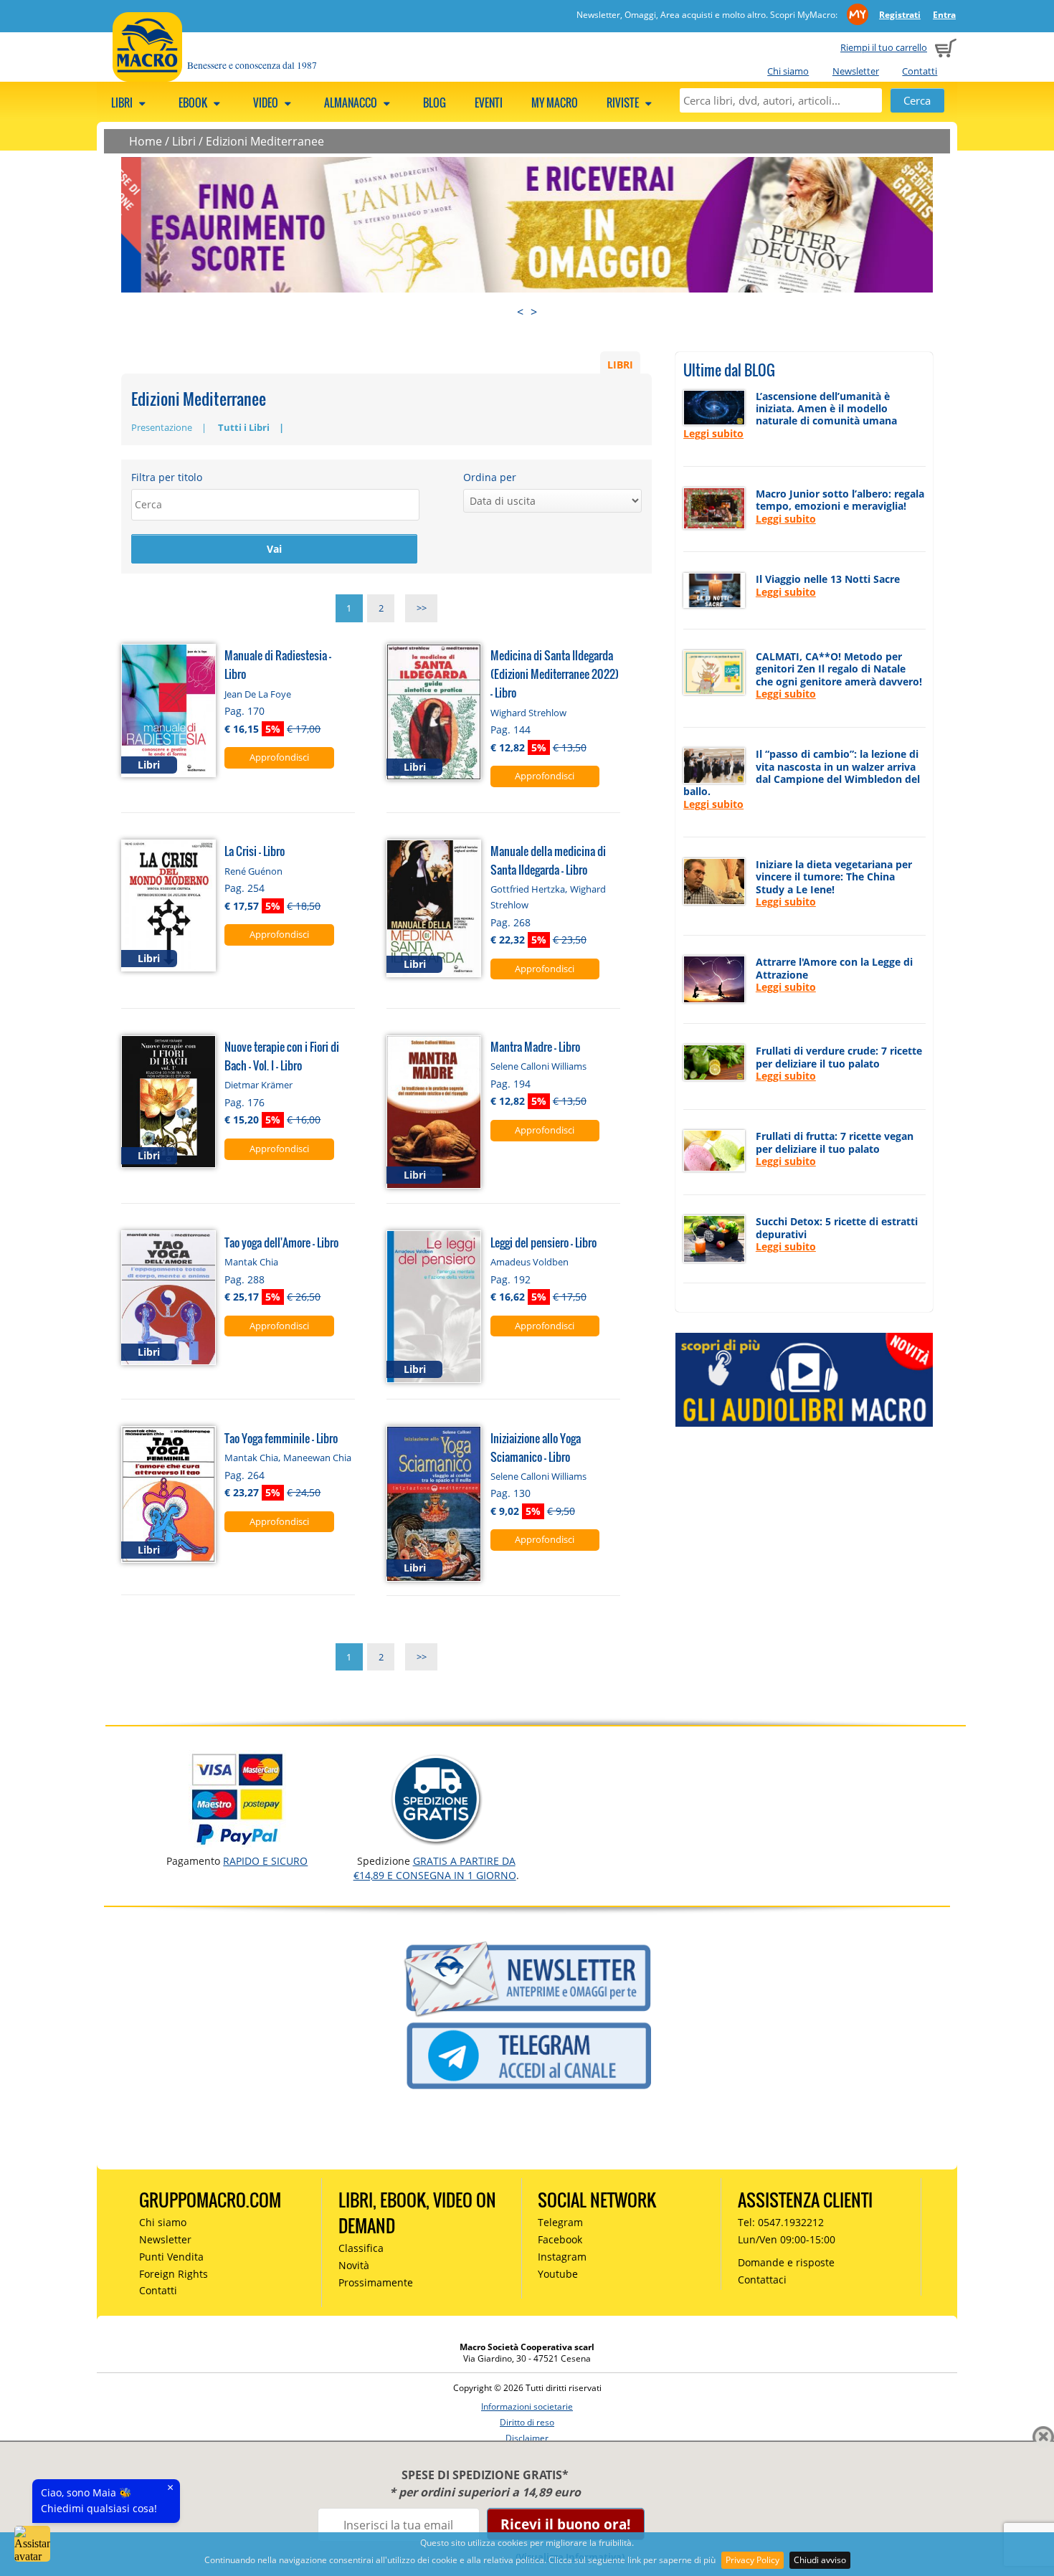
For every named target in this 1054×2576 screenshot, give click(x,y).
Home (146, 141)
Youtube (558, 2274)
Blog (435, 103)
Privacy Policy (752, 2560)
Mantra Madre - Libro (535, 1046)
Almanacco (352, 103)
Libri (123, 103)
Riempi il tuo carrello (884, 47)
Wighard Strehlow (528, 713)
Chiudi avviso (820, 2560)
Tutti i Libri (244, 427)
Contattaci (762, 2280)
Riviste (624, 103)
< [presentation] (520, 312)
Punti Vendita (171, 2257)
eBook (194, 103)
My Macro (555, 103)
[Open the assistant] (32, 2544)
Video (267, 103)
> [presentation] (534, 312)
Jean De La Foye (258, 694)
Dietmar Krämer (258, 1085)
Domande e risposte (786, 2262)
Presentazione (162, 427)
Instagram (562, 2257)
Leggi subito (713, 433)
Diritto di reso (527, 2422)
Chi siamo (788, 71)
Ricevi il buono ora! (565, 2524)
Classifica (361, 2248)
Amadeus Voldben (530, 1262)
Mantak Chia (251, 1262)
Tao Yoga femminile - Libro (281, 1438)
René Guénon (253, 871)
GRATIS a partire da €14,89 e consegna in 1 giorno (435, 1868)
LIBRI (620, 364)
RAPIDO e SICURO (265, 1861)
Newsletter (856, 71)
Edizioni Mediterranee (265, 141)
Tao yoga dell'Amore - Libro (281, 1242)
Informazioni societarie (527, 2406)
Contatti (920, 71)
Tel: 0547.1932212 (781, 2222)
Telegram (560, 2222)
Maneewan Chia (317, 1458)
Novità (354, 2265)
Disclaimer (527, 2438)
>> (422, 609)
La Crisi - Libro (255, 851)
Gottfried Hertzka (528, 889)
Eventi (489, 103)
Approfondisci (279, 757)
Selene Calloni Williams (538, 1066)
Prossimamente (376, 2282)
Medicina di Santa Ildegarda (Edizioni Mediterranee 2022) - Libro (555, 674)
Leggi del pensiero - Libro (543, 1242)
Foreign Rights (174, 2274)
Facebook (560, 2239)
